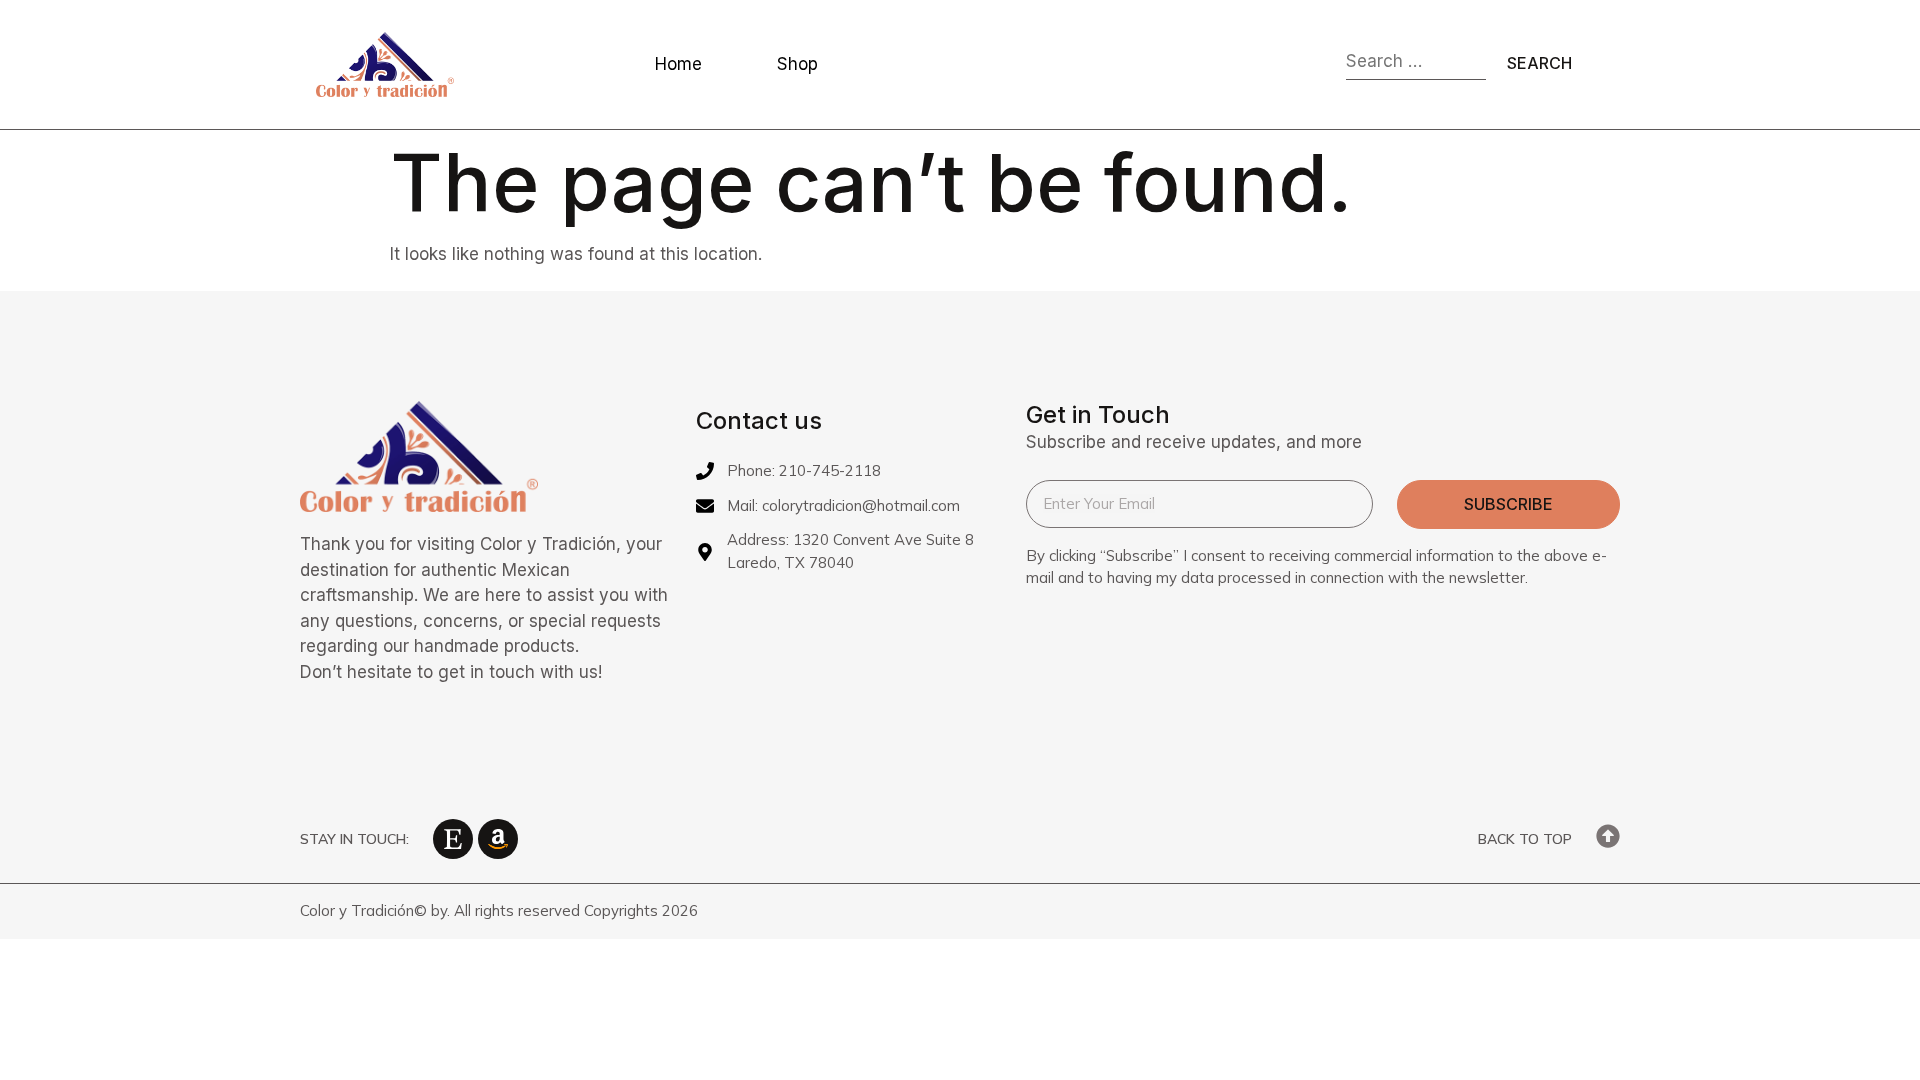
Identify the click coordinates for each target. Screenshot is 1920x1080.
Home (678, 64)
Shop (797, 64)
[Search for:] (1416, 64)
